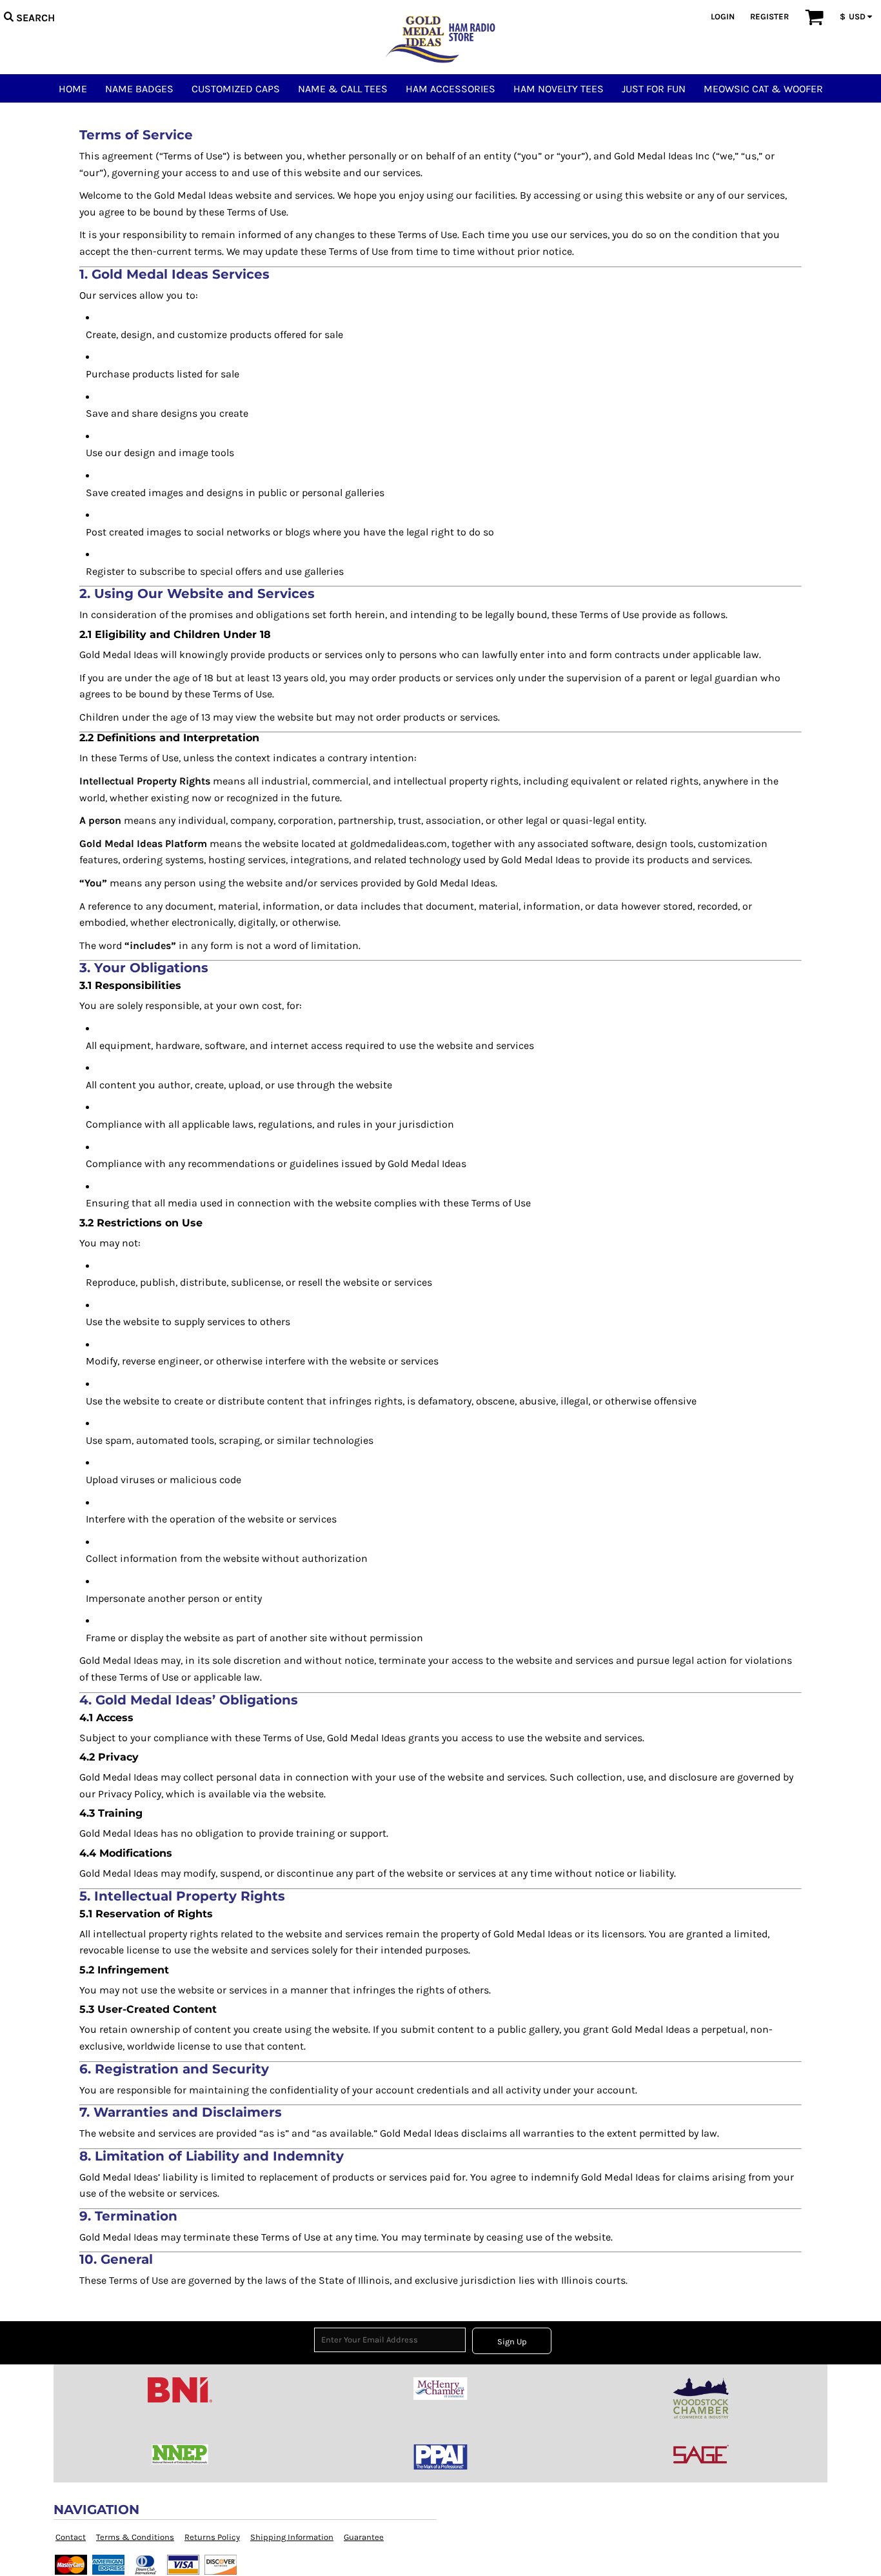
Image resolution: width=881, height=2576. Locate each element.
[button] (29, 16)
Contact (71, 2537)
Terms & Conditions (135, 2537)
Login (723, 16)
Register (769, 16)
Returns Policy (212, 2537)
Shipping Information (292, 2537)
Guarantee (364, 2537)
